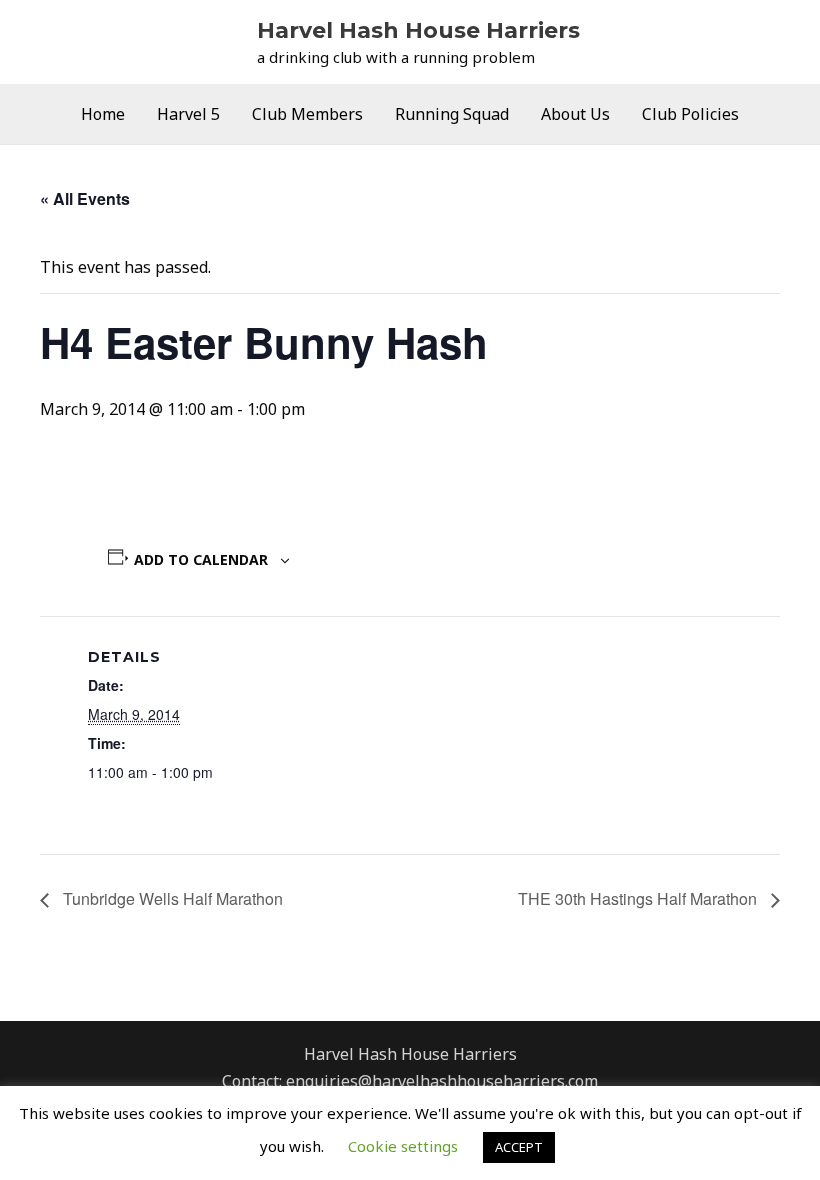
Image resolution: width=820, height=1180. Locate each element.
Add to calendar (201, 560)
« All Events (85, 198)
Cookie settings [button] (403, 1146)
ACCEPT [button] (519, 1147)
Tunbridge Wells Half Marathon (171, 898)
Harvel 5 (188, 114)
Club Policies (690, 114)
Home (103, 114)
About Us (575, 114)
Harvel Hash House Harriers (418, 30)
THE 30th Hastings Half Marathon (639, 898)
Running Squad (452, 114)
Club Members (307, 114)
